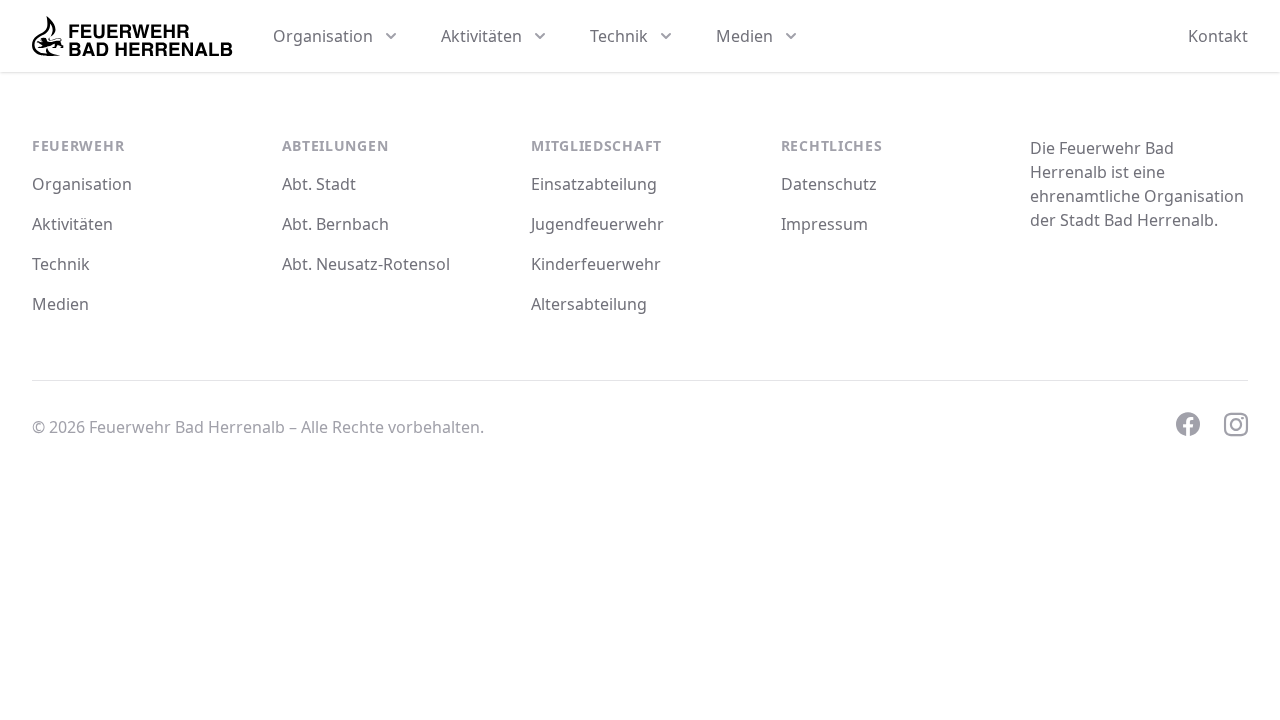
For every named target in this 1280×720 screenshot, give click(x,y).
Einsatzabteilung (594, 184)
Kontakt (1218, 36)
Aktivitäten (72, 224)
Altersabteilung (589, 304)
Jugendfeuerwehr (597, 224)
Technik (61, 264)
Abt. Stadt (319, 184)
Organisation (82, 184)
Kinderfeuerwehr (596, 264)
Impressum (824, 224)
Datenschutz (829, 184)
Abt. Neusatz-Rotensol (366, 264)
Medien (60, 304)
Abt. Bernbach (335, 224)
